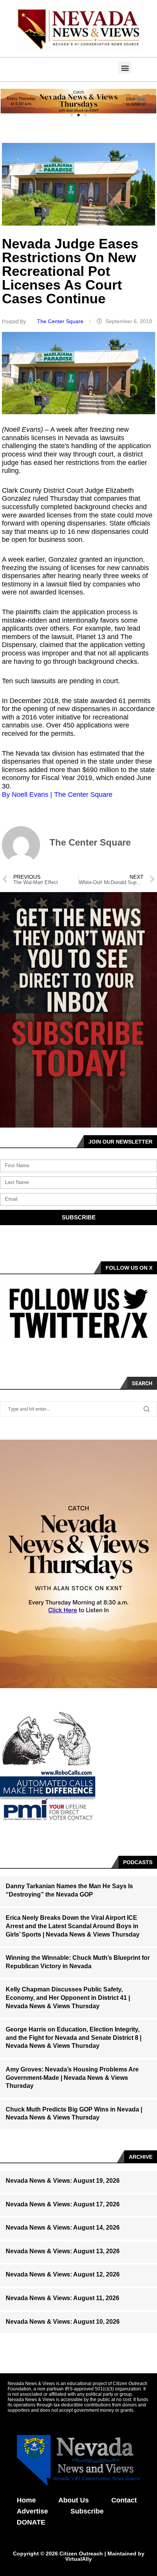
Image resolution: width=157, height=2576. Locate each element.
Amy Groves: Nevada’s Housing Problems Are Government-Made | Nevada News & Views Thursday (72, 2078)
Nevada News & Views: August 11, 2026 (62, 2298)
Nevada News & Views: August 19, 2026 (63, 2181)
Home (26, 2500)
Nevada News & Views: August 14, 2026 (63, 2228)
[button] (125, 68)
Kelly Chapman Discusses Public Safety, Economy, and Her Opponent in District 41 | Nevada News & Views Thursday (68, 1998)
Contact (124, 2500)
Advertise (32, 2511)
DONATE (31, 2522)
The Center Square (61, 321)
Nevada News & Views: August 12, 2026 (63, 2274)
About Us (74, 2500)
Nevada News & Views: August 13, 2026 (63, 2251)
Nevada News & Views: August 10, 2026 (63, 2322)
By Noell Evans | (28, 795)
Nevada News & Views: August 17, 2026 (63, 2204)
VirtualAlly (78, 2559)
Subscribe (87, 2511)
